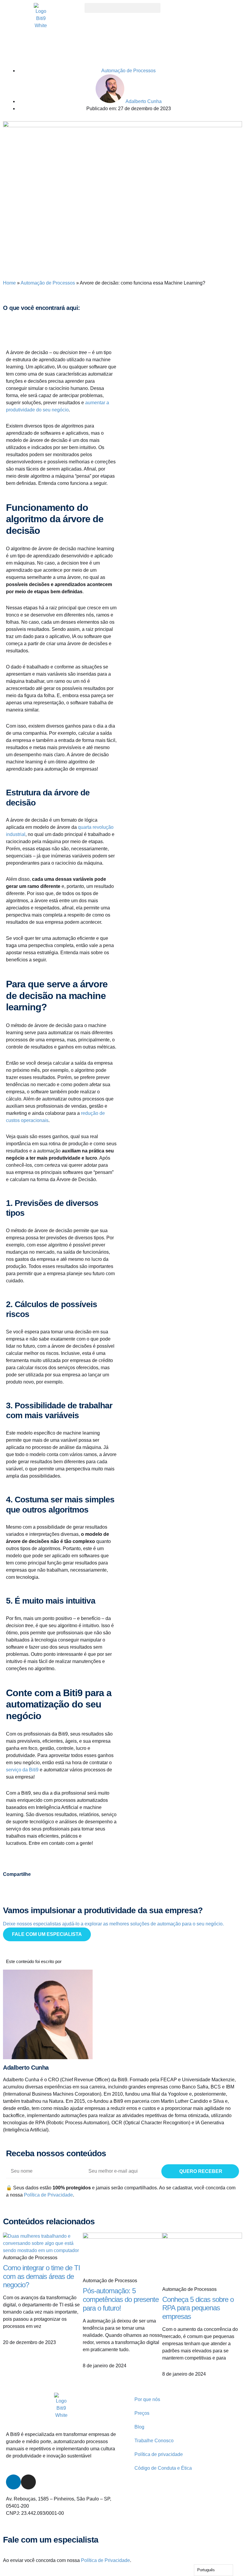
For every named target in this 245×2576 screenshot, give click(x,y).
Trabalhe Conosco (154, 2441)
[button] (122, 8)
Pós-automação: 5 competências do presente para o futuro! (121, 2299)
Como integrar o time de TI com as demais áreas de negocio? (42, 2276)
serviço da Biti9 (22, 1770)
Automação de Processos (128, 71)
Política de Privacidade (48, 2195)
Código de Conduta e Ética (163, 2468)
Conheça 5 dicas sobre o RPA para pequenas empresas (198, 2308)
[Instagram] (28, 2482)
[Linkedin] (13, 2482)
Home (9, 283)
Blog (139, 2427)
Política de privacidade (159, 2454)
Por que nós (147, 2399)
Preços (142, 2413)
